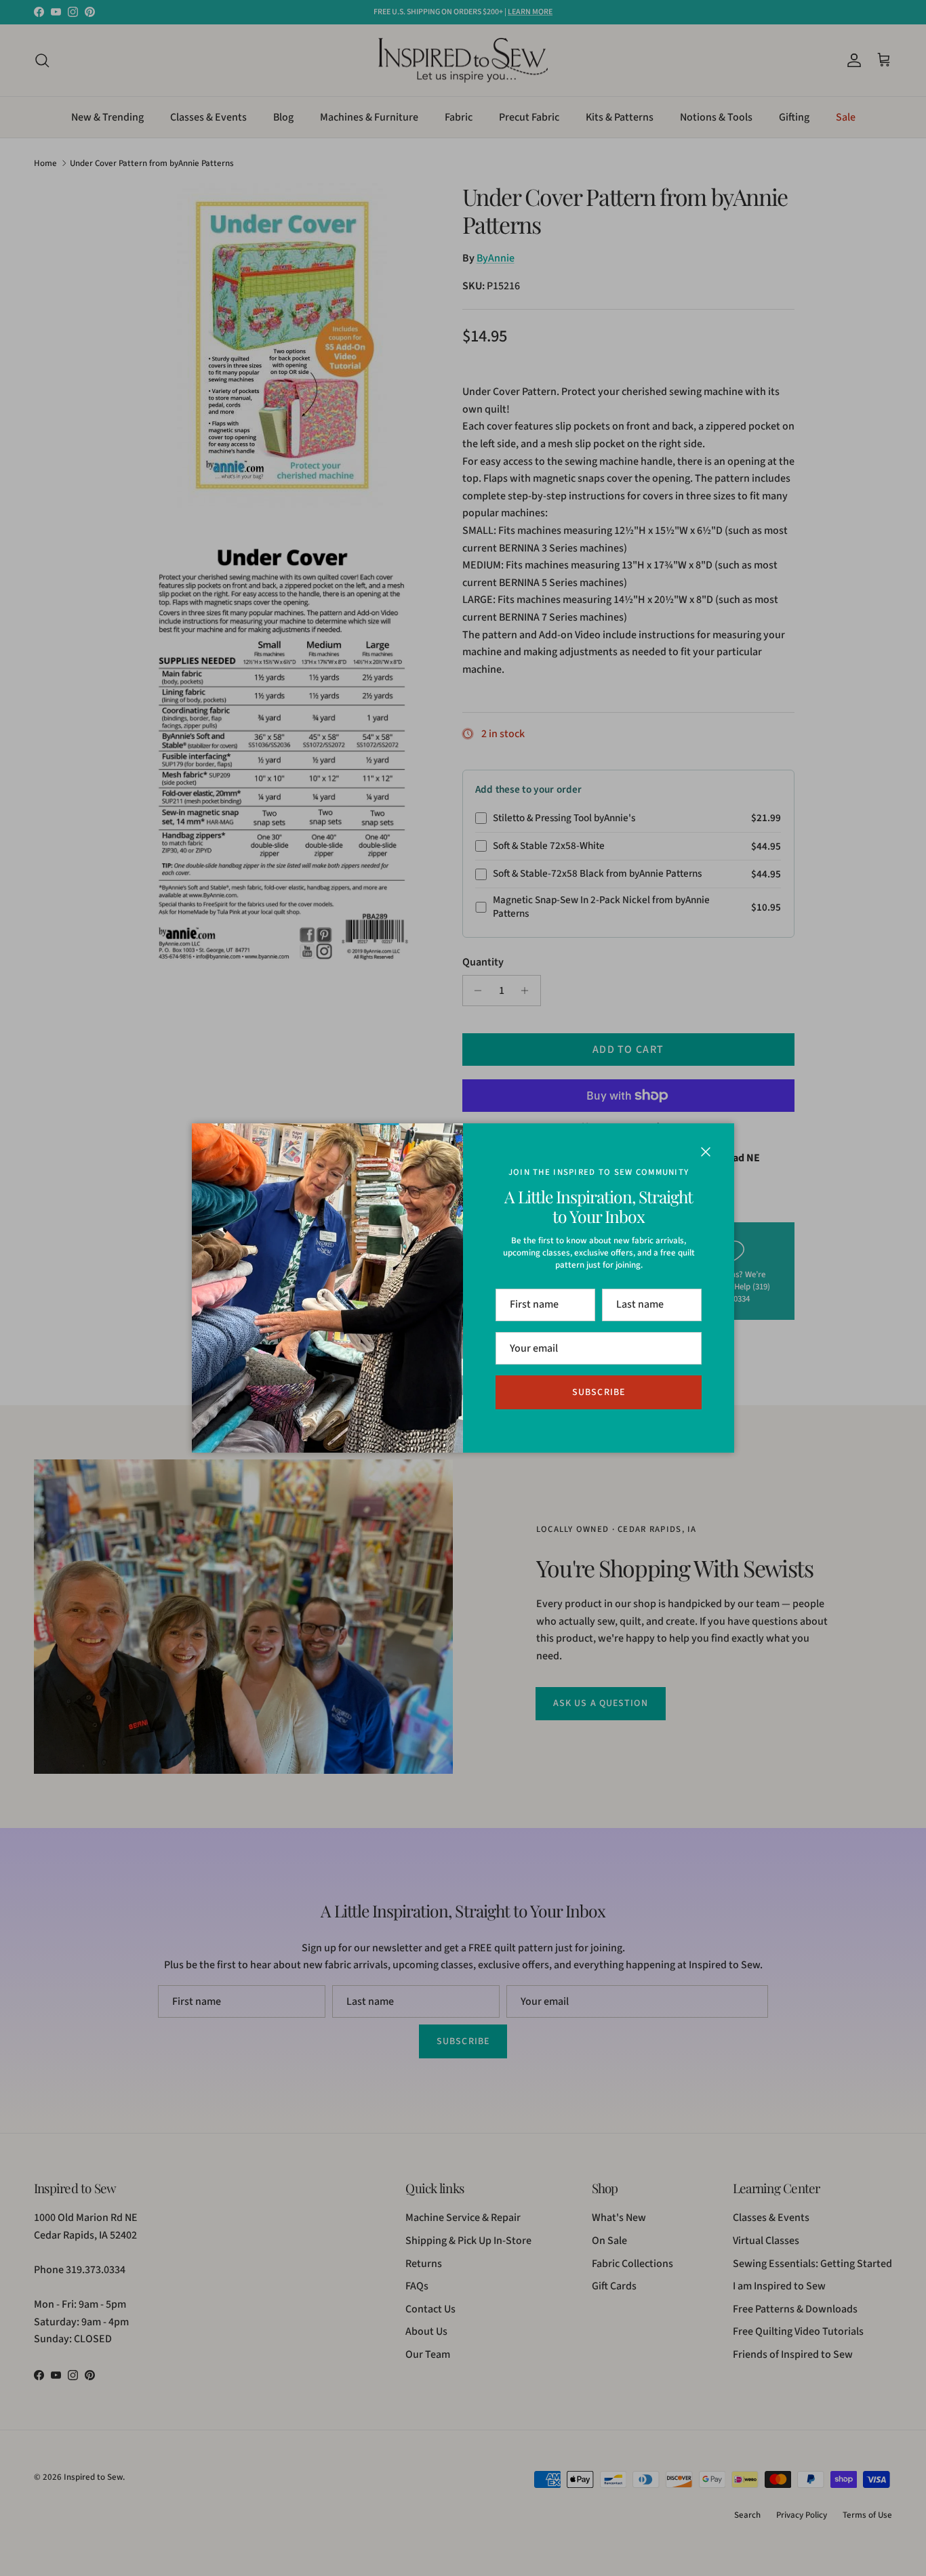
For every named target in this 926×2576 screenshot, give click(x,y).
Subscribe (599, 1392)
